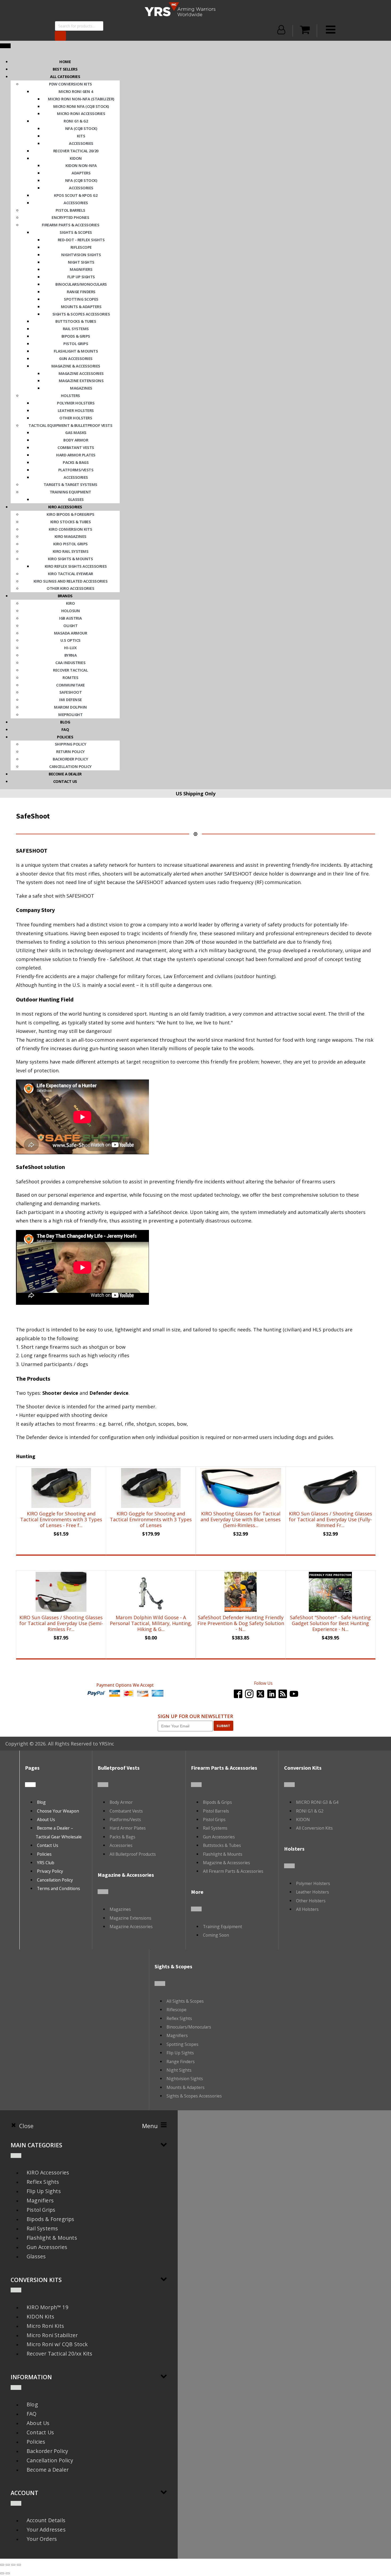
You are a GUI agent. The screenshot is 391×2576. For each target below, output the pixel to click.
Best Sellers (65, 69)
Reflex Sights (179, 2018)
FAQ (65, 729)
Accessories (81, 143)
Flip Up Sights (81, 277)
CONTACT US (65, 781)
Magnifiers (81, 269)
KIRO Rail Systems (71, 551)
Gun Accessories (76, 358)
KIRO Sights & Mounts (70, 559)
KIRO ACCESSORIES (65, 507)
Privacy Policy (50, 1871)
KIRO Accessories (48, 2172)
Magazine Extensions (81, 381)
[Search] (60, 36)
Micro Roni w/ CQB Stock (57, 2344)
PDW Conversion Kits (70, 84)
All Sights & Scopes (185, 2001)
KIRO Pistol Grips (70, 544)
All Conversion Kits (314, 1828)
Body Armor (76, 440)
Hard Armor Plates (76, 455)
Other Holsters (76, 418)
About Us (46, 1819)
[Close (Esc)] (19, 2565)
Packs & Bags (76, 462)
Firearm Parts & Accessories (71, 225)
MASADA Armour (71, 633)
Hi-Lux (70, 648)
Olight (70, 625)
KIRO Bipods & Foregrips (70, 514)
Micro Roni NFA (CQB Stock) (81, 106)
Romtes (70, 677)
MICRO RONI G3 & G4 (317, 1802)
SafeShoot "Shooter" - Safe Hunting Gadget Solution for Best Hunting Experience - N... (330, 1623)
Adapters (81, 173)
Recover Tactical (70, 670)
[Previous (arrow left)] (2, 2573)
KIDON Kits (40, 2317)
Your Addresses (46, 2530)
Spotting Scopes (81, 299)
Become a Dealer (48, 2470)
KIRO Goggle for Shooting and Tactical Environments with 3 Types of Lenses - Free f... (61, 1519)
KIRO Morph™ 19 (47, 2307)
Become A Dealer (65, 774)
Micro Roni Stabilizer (52, 2335)
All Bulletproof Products (133, 1854)
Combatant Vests (76, 447)
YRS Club (46, 1863)
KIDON (76, 158)
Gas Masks (76, 432)
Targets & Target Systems (70, 484)
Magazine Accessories (81, 373)
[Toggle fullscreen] (8, 2565)
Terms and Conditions (59, 1888)
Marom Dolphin (70, 707)
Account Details (46, 2520)
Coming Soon (216, 1935)
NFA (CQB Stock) (81, 128)
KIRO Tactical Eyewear (70, 574)
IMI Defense (70, 700)
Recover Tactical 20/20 (76, 151)
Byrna (71, 655)
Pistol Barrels (70, 210)
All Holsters (307, 1909)
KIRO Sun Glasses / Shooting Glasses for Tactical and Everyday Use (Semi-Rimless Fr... (61, 1623)
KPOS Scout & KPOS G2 (76, 195)
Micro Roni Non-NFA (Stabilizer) (81, 99)
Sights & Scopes (76, 232)
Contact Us (48, 1845)
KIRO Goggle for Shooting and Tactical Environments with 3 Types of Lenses (151, 1519)
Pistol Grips (76, 344)
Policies (65, 737)
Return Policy (70, 751)
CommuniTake (70, 685)
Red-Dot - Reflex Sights (81, 240)
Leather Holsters (76, 410)
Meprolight (70, 714)
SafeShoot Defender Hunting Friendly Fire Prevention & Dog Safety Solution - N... (241, 1623)
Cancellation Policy (70, 766)
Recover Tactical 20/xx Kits (59, 2354)
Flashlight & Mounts (76, 351)
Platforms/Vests (76, 470)
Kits (81, 136)
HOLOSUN (71, 611)
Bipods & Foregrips (51, 2219)
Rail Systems (76, 329)
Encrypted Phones (70, 217)
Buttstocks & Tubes (76, 321)
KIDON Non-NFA (81, 165)
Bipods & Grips (76, 336)
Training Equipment (70, 492)
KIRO (70, 603)
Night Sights (81, 262)
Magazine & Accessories (76, 366)
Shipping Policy (71, 744)
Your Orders (42, 2539)
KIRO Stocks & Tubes (71, 522)
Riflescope (81, 247)
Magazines (81, 388)
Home (65, 62)
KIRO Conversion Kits (70, 529)
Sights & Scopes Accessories (81, 314)
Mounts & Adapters (81, 306)
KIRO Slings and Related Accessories (71, 581)
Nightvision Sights (81, 255)
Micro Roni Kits (45, 2326)
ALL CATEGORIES (65, 76)
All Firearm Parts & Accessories (233, 1871)
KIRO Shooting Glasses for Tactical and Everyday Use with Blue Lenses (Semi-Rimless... (241, 1519)
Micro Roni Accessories (81, 113)
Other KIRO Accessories (70, 588)
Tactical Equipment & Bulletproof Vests (70, 425)
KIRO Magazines (70, 536)
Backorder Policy (70, 759)
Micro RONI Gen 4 (76, 91)
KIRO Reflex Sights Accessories (76, 566)
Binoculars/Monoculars (81, 284)
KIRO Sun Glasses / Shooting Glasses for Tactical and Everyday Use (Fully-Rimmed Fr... (330, 1519)
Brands (65, 596)
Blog (65, 722)
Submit (223, 1726)
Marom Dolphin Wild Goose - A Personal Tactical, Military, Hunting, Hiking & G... (151, 1623)
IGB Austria (70, 618)
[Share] (13, 2565)
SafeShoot (71, 692)
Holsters (70, 395)
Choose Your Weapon (58, 1811)
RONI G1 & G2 (76, 121)
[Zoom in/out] (2, 2565)
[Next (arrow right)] (8, 2573)
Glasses (76, 499)
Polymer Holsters (76, 403)
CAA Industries (70, 663)
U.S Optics (70, 640)
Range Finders (81, 292)
